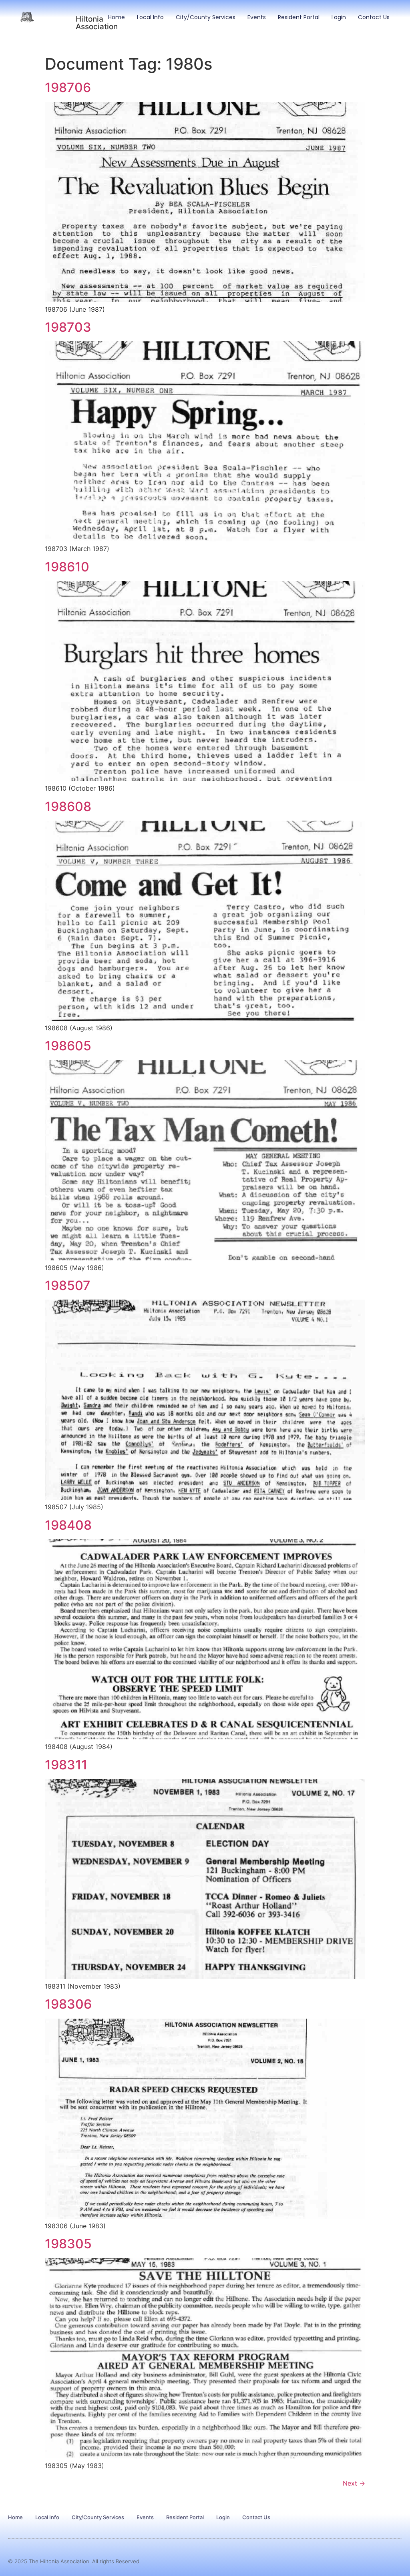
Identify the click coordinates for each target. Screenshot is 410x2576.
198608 (68, 806)
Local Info (150, 17)
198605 (68, 1046)
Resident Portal (299, 17)
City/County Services (206, 17)
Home (117, 17)
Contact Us (374, 17)
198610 (67, 567)
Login (339, 17)
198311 (66, 1765)
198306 (68, 2004)
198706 (68, 87)
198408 (68, 1525)
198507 (68, 1285)
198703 (68, 327)
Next (354, 2483)
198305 (68, 2244)
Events (257, 17)
